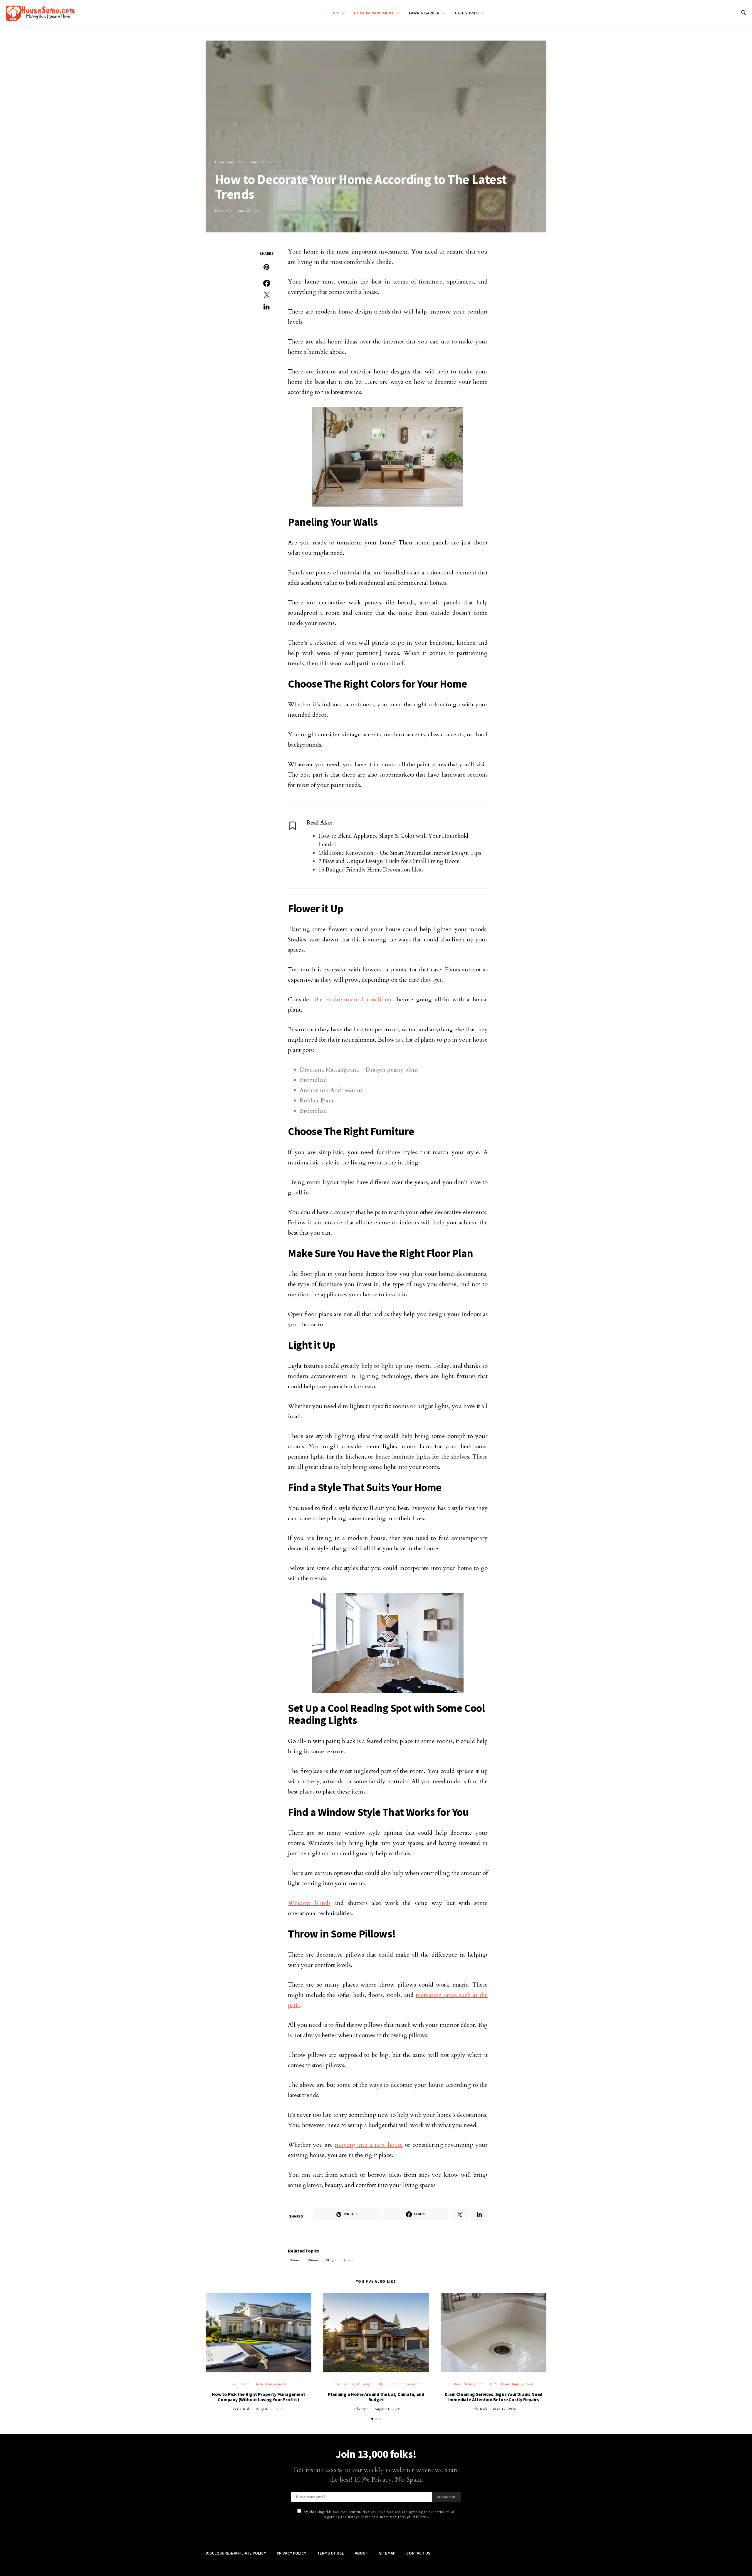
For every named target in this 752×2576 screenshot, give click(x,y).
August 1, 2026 (387, 2409)
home (297, 2260)
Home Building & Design (352, 2384)
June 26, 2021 (249, 211)
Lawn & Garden (424, 13)
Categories (467, 13)
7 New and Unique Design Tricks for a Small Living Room (389, 861)
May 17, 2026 (505, 2409)
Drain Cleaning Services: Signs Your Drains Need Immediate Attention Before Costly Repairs (494, 2397)
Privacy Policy (291, 2553)
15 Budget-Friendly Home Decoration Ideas (371, 870)
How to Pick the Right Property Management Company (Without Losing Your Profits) (258, 2397)
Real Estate (240, 2384)
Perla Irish (223, 211)
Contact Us (418, 2553)
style (349, 2260)
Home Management (270, 2384)
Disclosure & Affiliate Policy (236, 2553)
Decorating (224, 162)
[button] (372, 2419)
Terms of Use (330, 2553)
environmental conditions (360, 999)
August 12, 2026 (270, 2409)
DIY (336, 13)
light (332, 2260)
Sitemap (387, 2553)
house (315, 2260)
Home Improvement (374, 13)
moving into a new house (369, 2145)
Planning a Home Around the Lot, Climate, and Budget (376, 2397)
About (361, 2553)
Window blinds (309, 1903)
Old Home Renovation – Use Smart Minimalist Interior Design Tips (400, 853)
